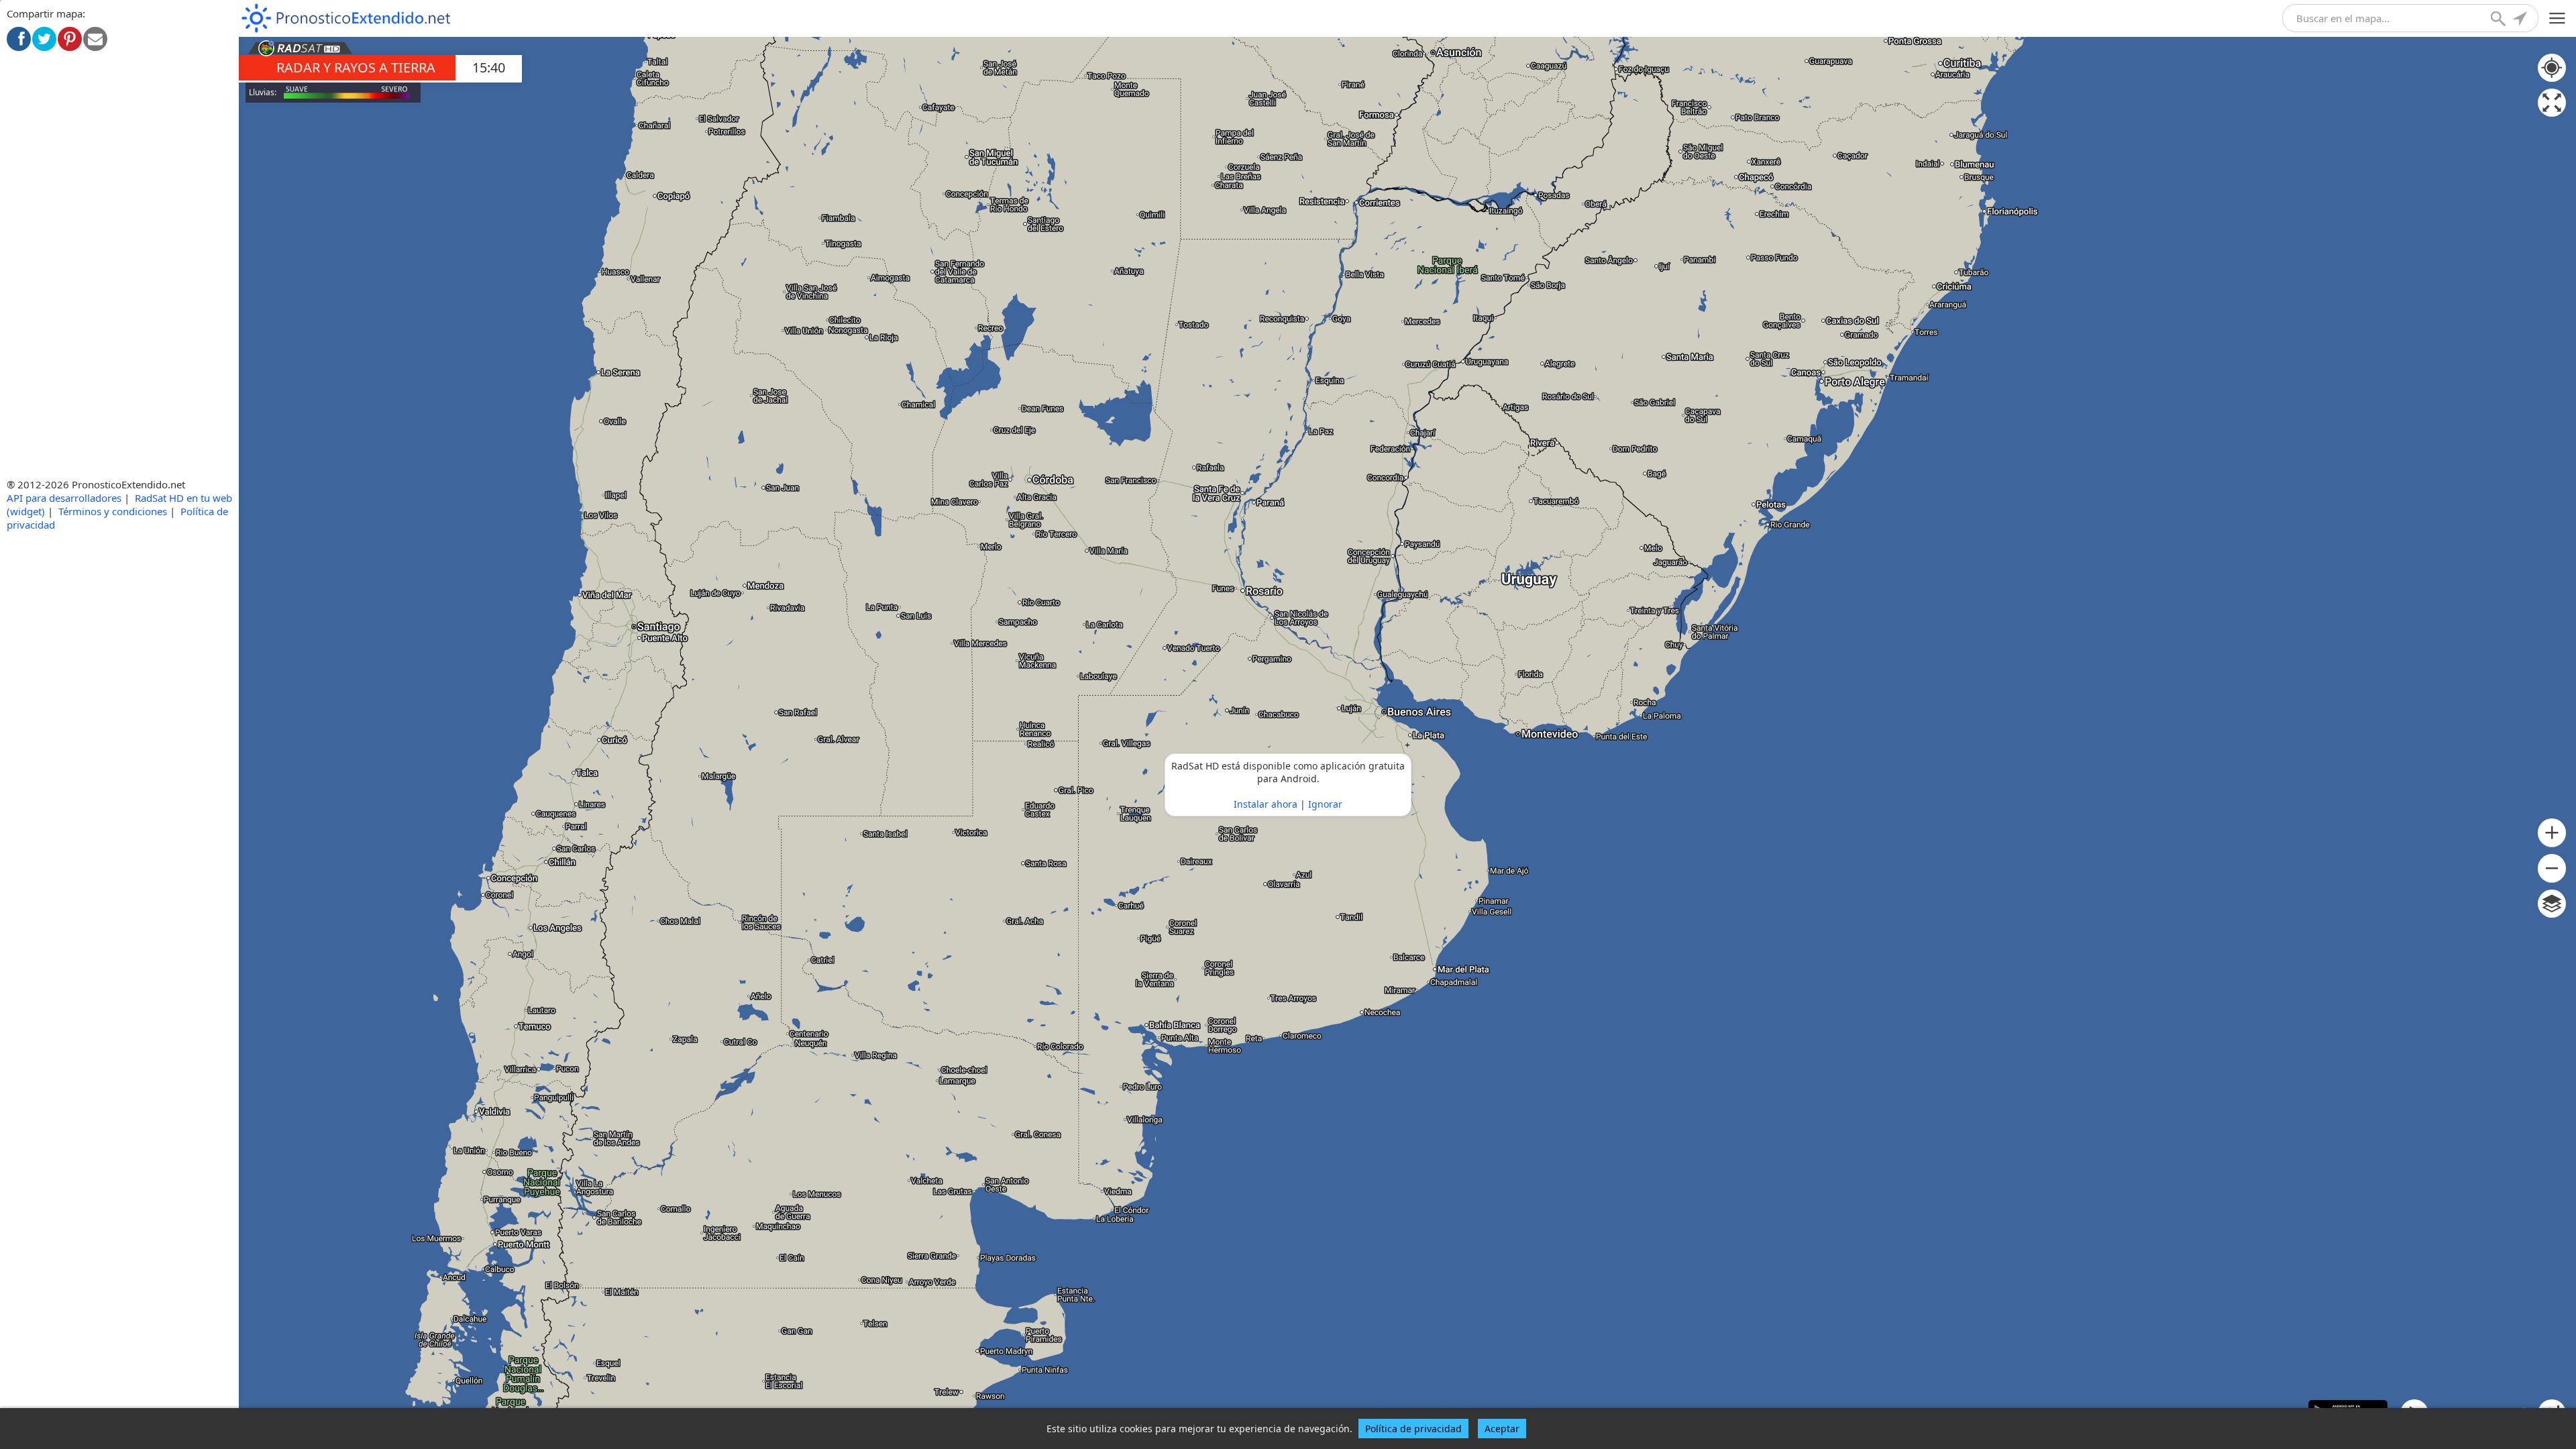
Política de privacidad (1413, 1429)
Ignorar (1325, 804)
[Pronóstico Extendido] (346, 18)
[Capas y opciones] (2552, 904)
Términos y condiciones (113, 511)
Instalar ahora (1266, 804)
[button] (2552, 833)
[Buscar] (2500, 20)
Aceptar (1502, 1429)
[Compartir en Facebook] (19, 39)
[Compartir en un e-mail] (95, 39)
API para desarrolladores (64, 498)
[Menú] (2558, 18)
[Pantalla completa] (2552, 103)
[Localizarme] (2521, 20)
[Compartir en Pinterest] (70, 39)
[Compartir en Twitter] (44, 39)
